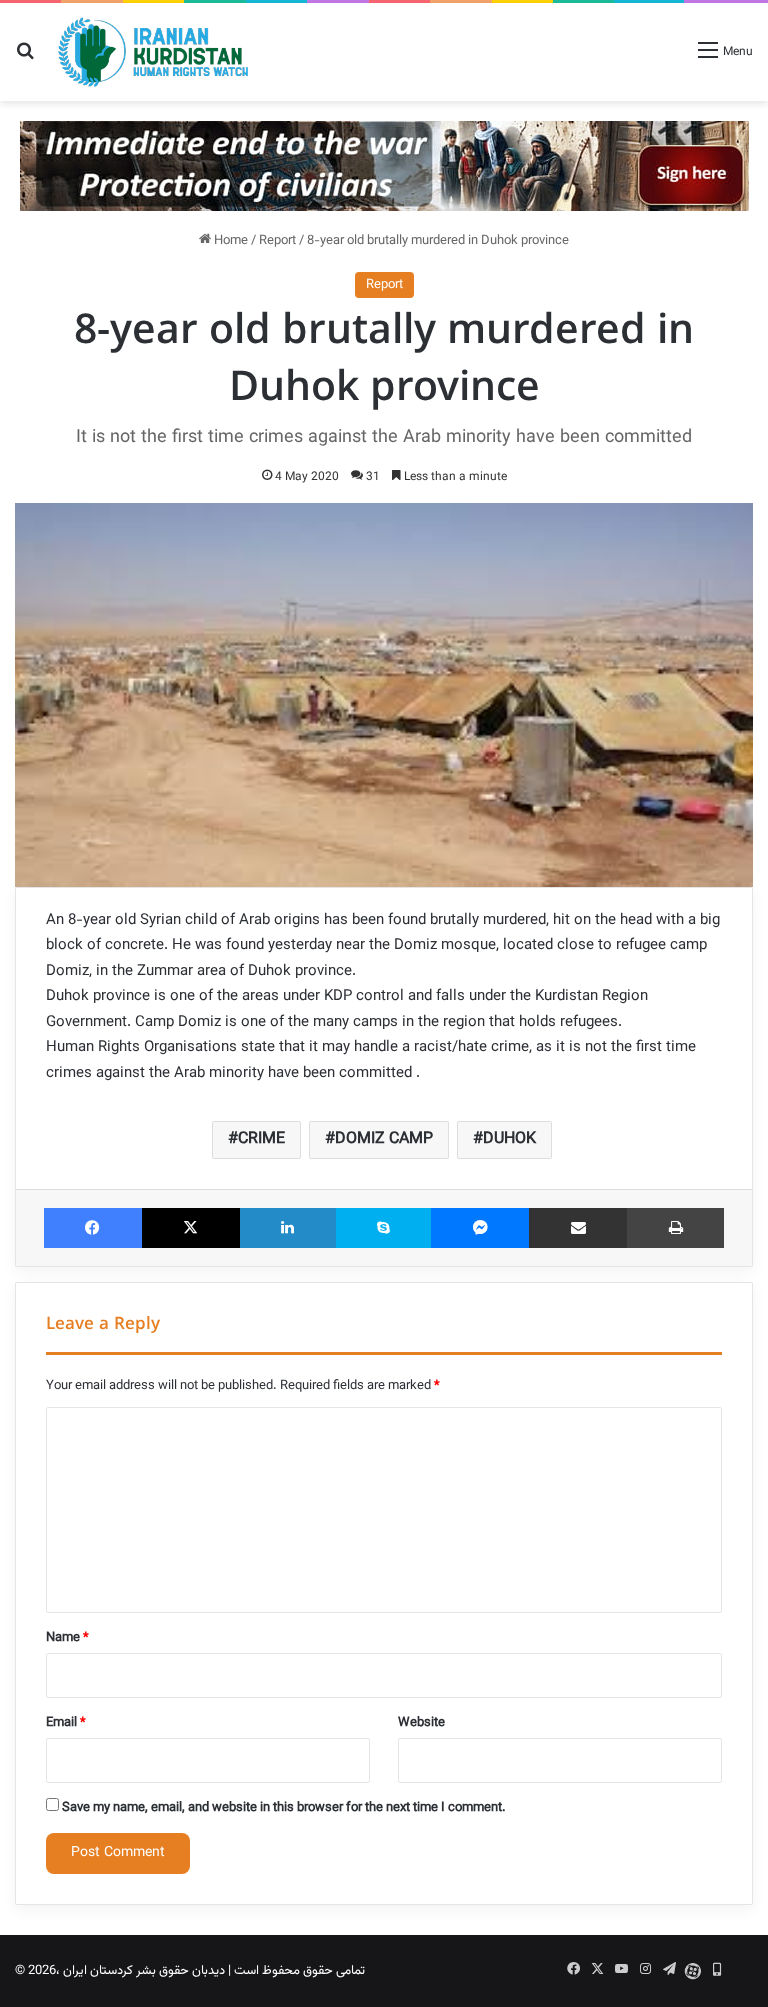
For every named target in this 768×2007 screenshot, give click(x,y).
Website (421, 1723)
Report (277, 241)
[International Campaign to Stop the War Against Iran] (384, 166)
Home (229, 241)
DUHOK (509, 1139)
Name (67, 1638)
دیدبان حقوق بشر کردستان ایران (144, 1971)
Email (66, 1723)
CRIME (261, 1139)
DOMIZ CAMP (384, 1139)
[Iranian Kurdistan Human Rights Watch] (153, 52)
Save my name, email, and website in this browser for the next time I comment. (284, 1808)
